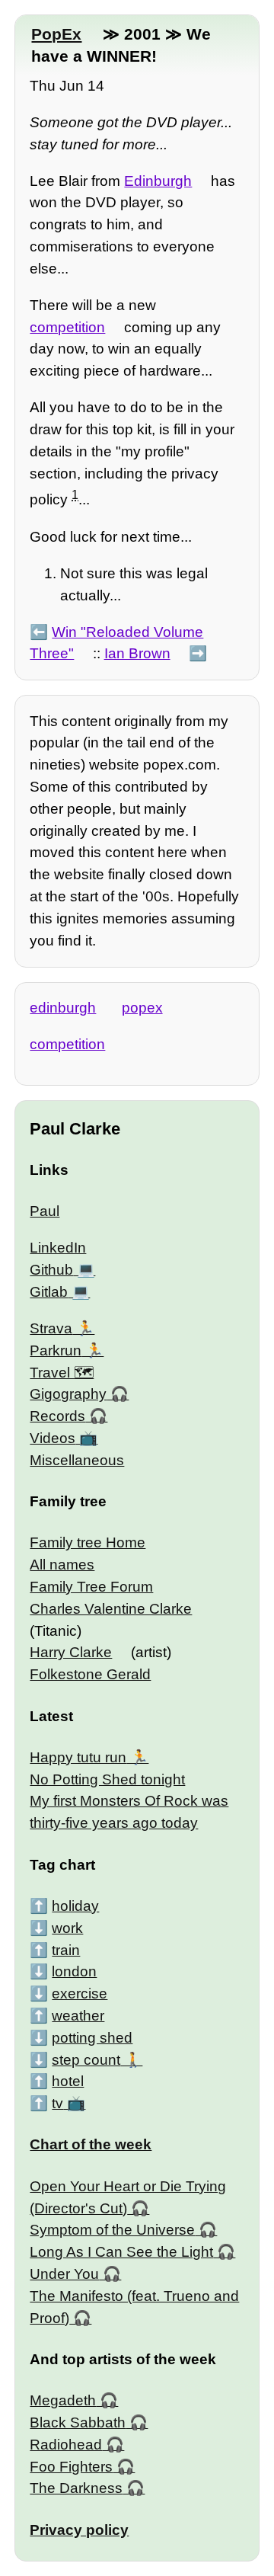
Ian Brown (137, 653)
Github (51, 1270)
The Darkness (76, 2488)
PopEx (56, 34)
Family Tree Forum (91, 1587)
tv (57, 2103)
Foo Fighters (71, 2467)
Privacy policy (79, 2530)
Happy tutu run (78, 1757)
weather (78, 2016)
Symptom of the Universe (112, 2230)
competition (67, 327)
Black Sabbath (78, 2422)
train (66, 1950)
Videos (53, 1438)
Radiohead (66, 2445)
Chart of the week (91, 2144)
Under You (64, 2274)
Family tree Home (88, 1542)
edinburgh (63, 1008)
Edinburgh (158, 181)
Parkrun (56, 1350)
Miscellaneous (77, 1460)
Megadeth (63, 2400)
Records (57, 1416)
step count (86, 2060)
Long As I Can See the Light (121, 2252)
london (74, 1971)
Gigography (68, 1394)
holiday (75, 1906)
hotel (68, 2081)
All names (62, 1565)
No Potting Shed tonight (107, 1779)
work (67, 1928)
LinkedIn (58, 1248)
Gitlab (49, 1292)
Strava (51, 1328)
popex (142, 1008)
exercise (80, 1994)
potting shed (92, 2038)
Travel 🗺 (62, 1373)
